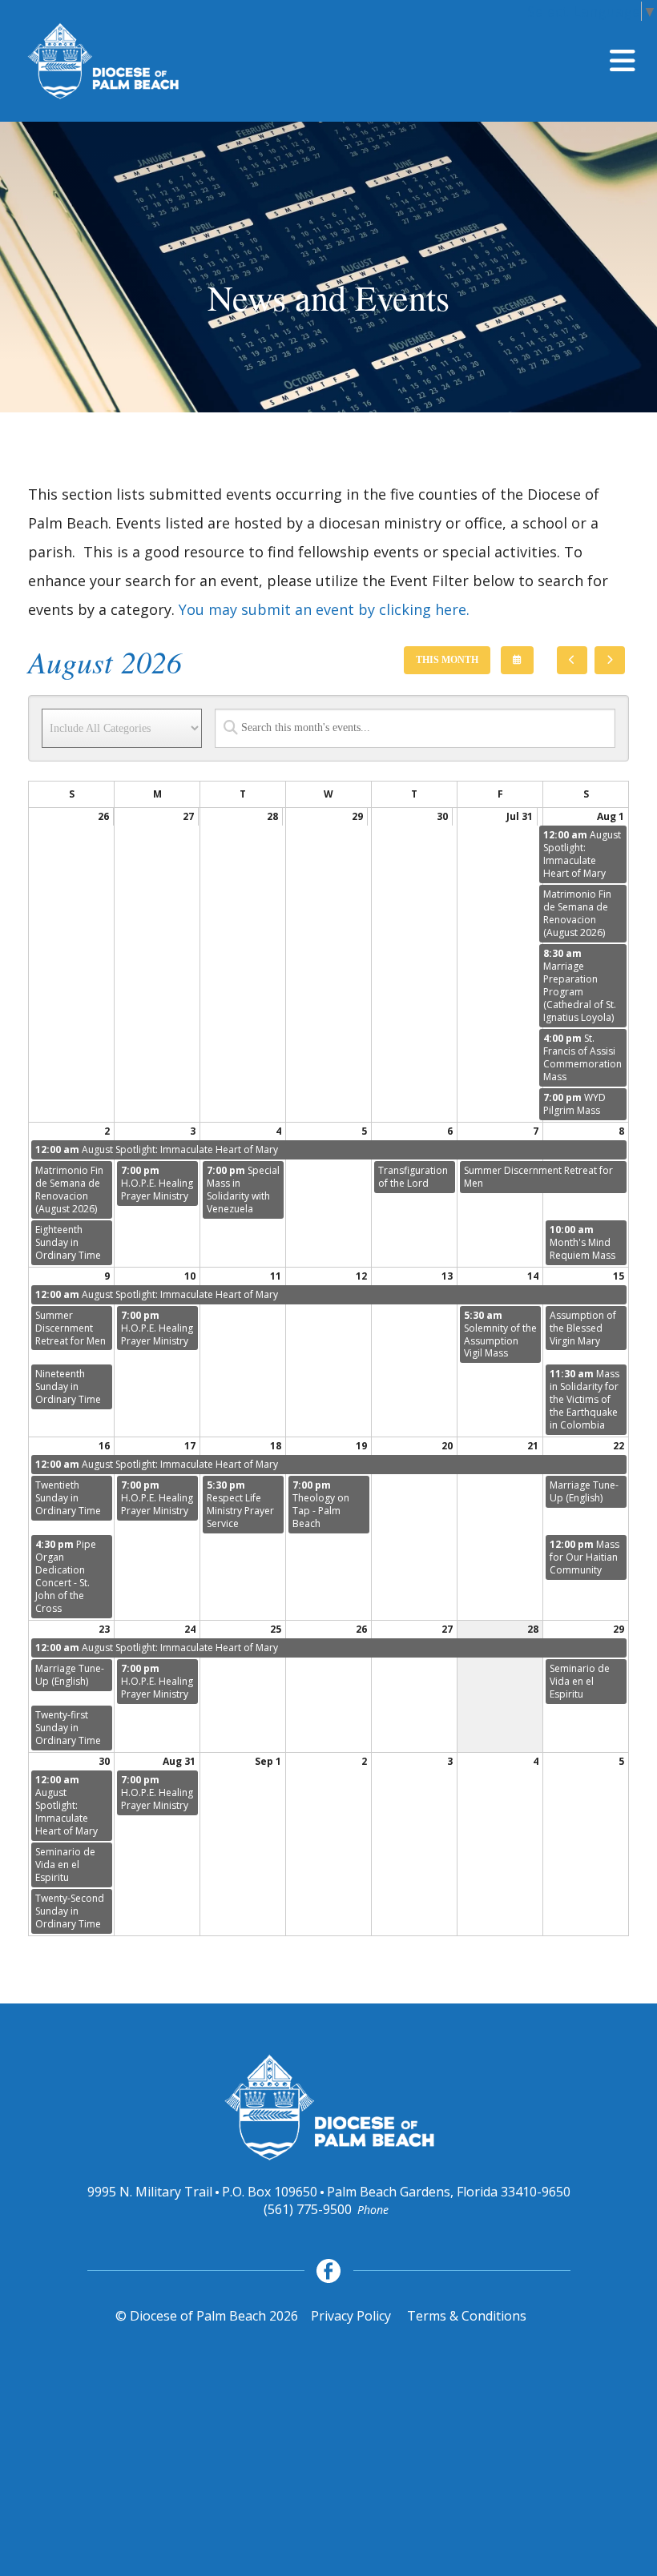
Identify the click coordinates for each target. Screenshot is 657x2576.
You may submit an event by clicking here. (324, 609)
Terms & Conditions (467, 2316)
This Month (447, 660)
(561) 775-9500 (308, 2209)
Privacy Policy (351, 2316)
